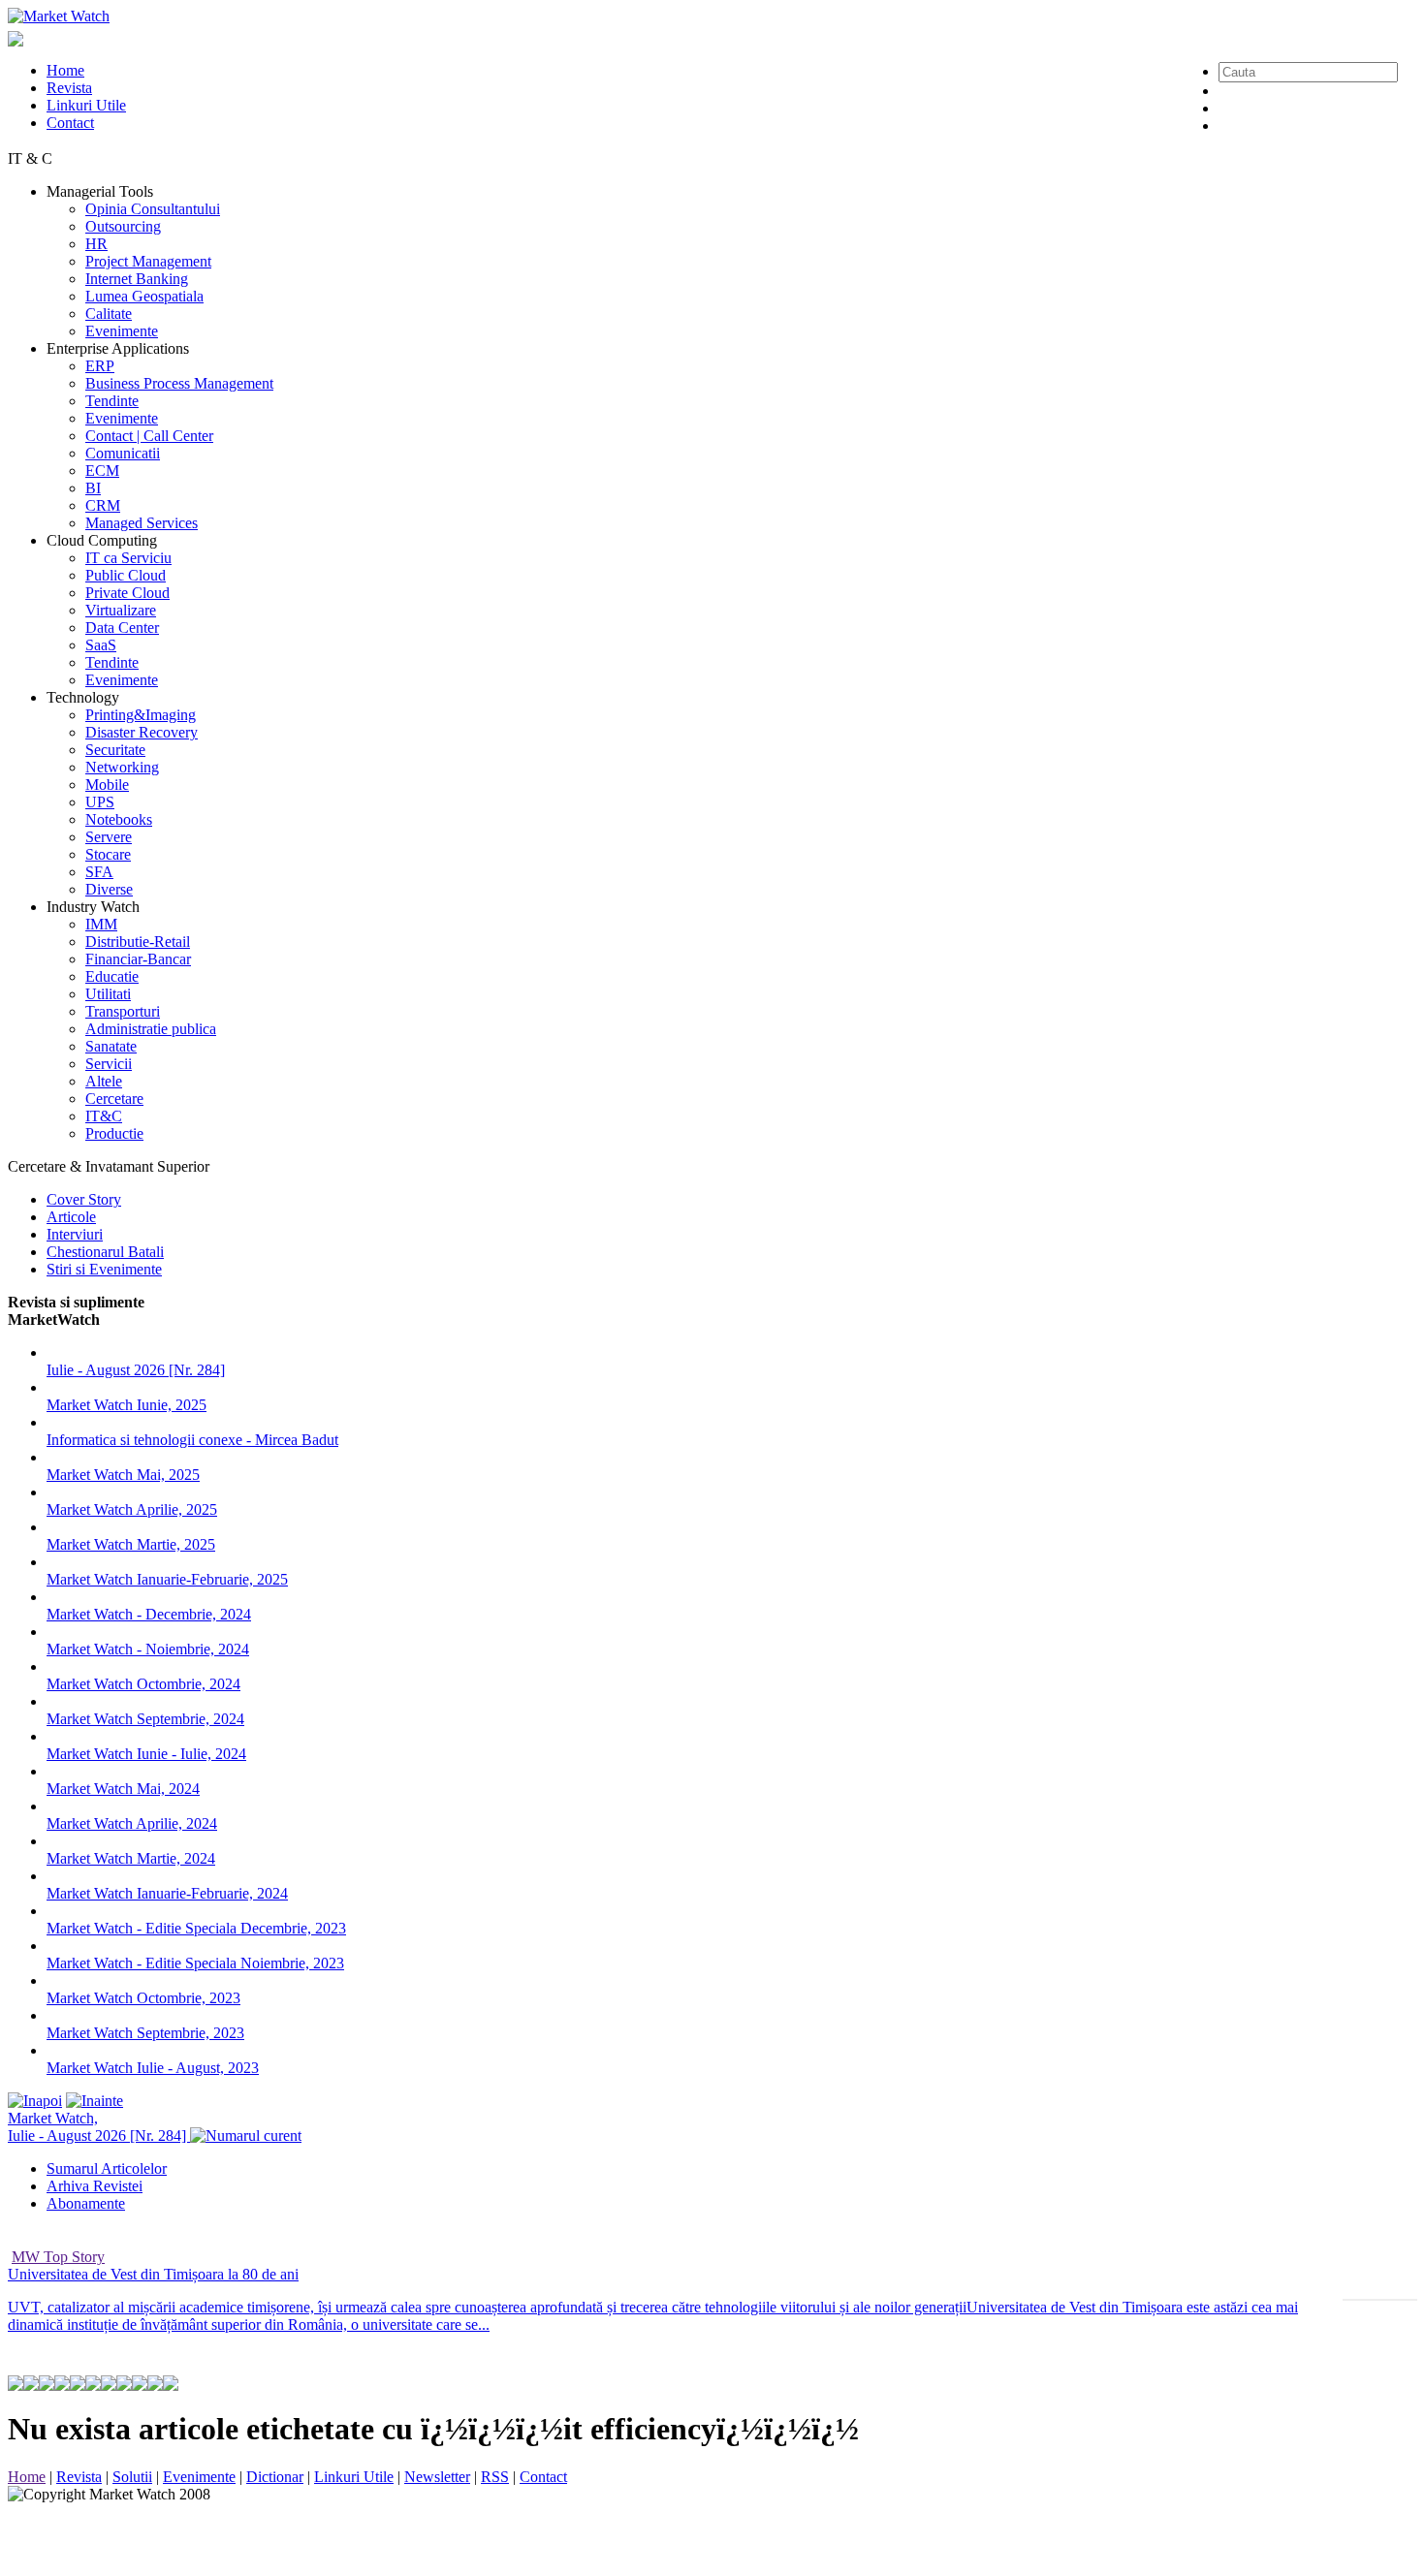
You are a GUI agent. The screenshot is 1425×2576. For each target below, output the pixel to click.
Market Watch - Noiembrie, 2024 (148, 1649)
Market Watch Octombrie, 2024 (143, 1684)
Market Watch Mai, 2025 (123, 1475)
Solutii (132, 2477)
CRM (103, 505)
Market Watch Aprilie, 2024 (132, 1823)
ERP (100, 366)
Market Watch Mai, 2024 (123, 1789)
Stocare (108, 854)
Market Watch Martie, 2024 (131, 1858)
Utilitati (108, 994)
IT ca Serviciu (128, 558)
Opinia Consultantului (153, 209)
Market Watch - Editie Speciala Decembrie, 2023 (196, 1928)
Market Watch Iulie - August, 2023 (153, 2068)
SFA (99, 872)
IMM (101, 924)
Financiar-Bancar (138, 959)
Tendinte (112, 401)
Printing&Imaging (141, 715)
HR (96, 244)
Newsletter (437, 2477)
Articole (71, 1217)
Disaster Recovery (142, 732)
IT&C (104, 1116)
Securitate (115, 750)
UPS (100, 802)
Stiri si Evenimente (104, 1269)
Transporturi (123, 1011)
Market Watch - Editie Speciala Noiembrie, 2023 (195, 1963)
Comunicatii (123, 453)
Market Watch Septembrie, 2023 (145, 2033)
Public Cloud (126, 575)
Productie (114, 1133)
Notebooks (119, 819)
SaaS (101, 645)
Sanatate (111, 1046)
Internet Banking (137, 279)
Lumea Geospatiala (144, 296)
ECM (102, 471)
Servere (109, 837)
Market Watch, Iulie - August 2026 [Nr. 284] (99, 2127)
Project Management (148, 261)
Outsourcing (123, 226)
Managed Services (142, 523)
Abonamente (86, 2203)
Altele (104, 1081)
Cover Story (84, 1199)
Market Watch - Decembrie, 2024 (149, 1614)
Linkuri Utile (86, 105)
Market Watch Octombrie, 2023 (143, 1998)
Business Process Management (179, 383)
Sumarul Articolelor (107, 2168)
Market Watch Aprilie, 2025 (132, 1509)
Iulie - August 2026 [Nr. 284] (136, 1370)
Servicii (109, 1064)
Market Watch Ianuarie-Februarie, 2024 (167, 1893)
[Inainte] (95, 2101)
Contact (70, 123)
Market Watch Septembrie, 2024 (145, 1719)
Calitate (109, 314)
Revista (69, 88)
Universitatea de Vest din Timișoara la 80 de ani (153, 2274)
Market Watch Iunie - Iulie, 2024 (146, 1754)
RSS (495, 2477)
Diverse (109, 889)
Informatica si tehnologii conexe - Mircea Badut (192, 1440)
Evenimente (122, 331)
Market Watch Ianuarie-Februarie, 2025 (167, 1579)
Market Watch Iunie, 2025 (127, 1405)
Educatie (112, 976)
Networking (122, 767)
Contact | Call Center (149, 436)
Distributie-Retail (138, 942)
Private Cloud (127, 593)
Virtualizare (121, 610)
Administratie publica (151, 1029)
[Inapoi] (35, 2101)
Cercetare (114, 1099)
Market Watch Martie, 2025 (131, 1544)
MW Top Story (58, 2257)
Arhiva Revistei (95, 2186)
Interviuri (75, 1234)
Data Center (122, 628)
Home (65, 70)
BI (93, 488)
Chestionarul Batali (105, 1252)
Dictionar (275, 2477)
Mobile (107, 785)
